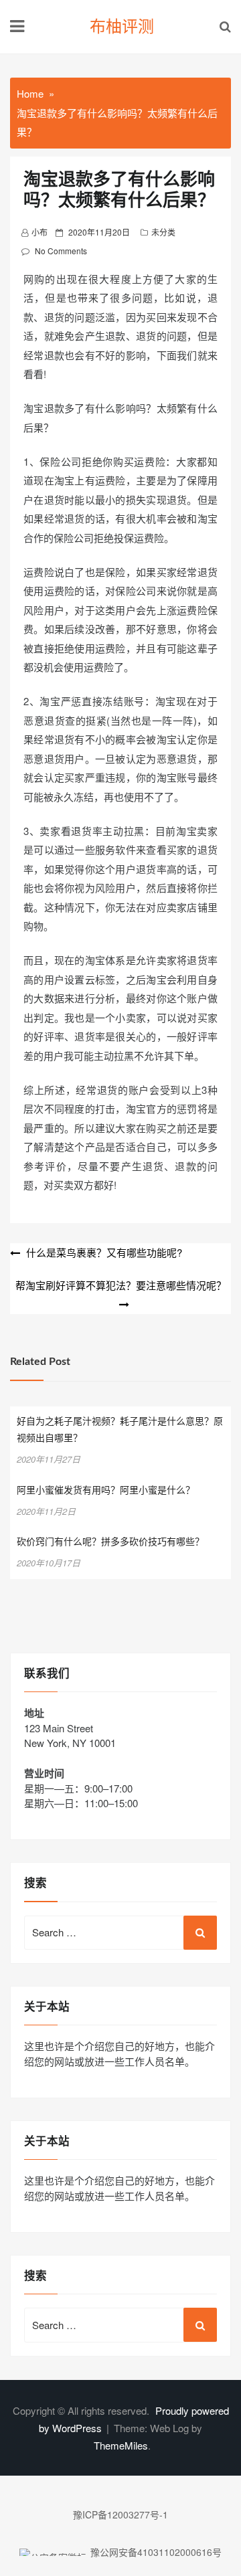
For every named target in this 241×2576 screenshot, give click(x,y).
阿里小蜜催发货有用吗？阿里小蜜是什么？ (106, 1491)
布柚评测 (122, 27)
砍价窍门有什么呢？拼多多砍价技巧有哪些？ (110, 1542)
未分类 (163, 232)
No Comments (61, 251)
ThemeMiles (121, 2445)
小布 (39, 232)
